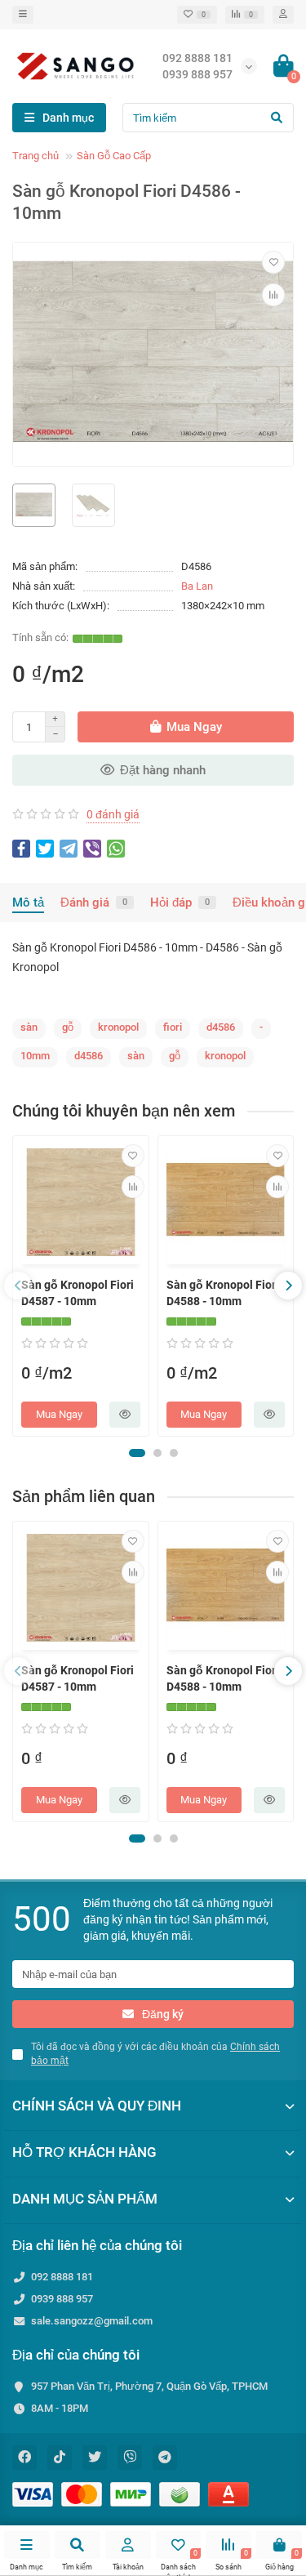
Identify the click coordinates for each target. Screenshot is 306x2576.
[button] (137, 1453)
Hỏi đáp (180, 902)
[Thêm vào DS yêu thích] (273, 262)
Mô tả (28, 902)
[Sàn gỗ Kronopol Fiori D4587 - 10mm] (81, 1202)
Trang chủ (35, 156)
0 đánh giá (113, 814)
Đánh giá (94, 902)
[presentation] (18, 1286)
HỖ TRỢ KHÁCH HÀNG (84, 2152)
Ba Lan (197, 586)
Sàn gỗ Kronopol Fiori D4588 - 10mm (223, 1293)
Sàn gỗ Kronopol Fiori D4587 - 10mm (78, 1293)
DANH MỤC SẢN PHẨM (85, 2199)
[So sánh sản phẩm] (273, 295)
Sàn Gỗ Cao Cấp (114, 156)
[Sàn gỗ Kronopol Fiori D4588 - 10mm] (226, 1202)
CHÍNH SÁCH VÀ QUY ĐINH (97, 2106)
